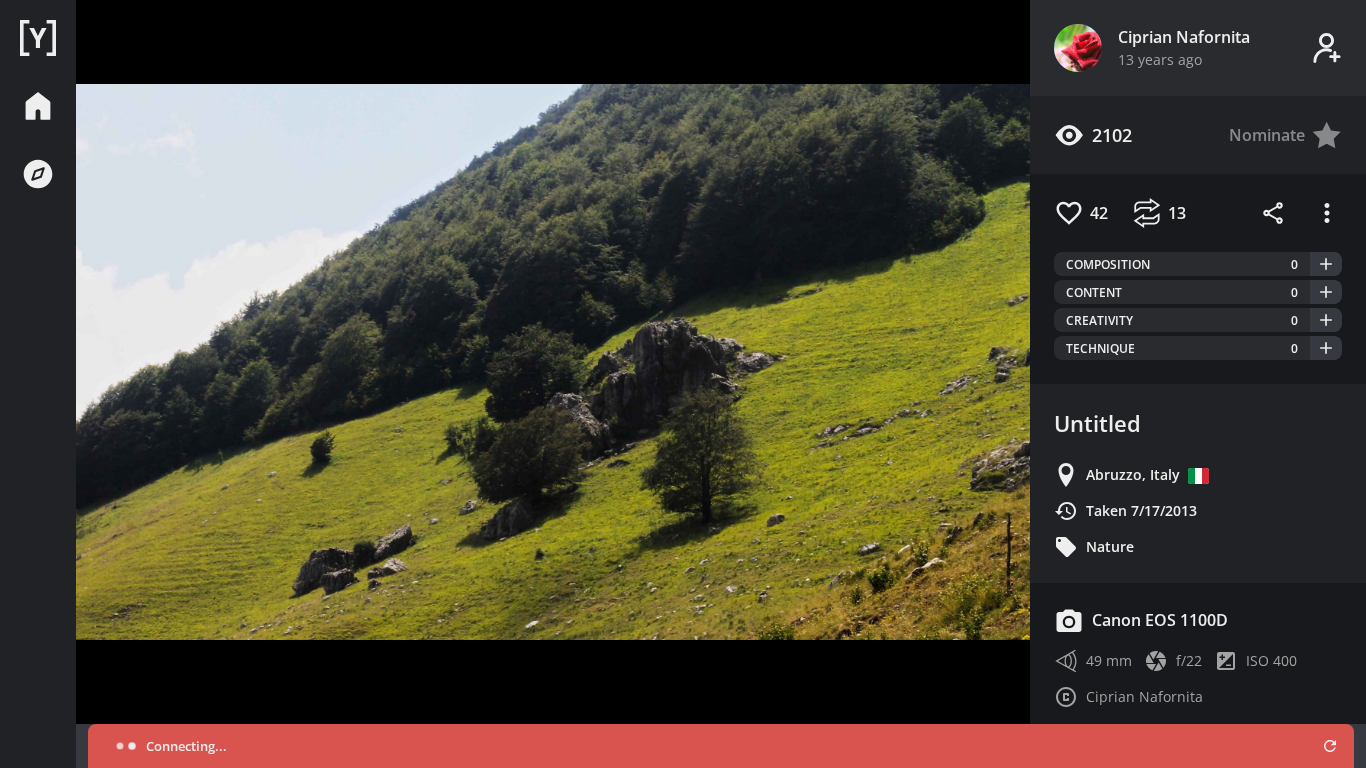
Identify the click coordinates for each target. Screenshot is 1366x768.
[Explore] (38, 174)
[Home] (38, 38)
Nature (1110, 546)
